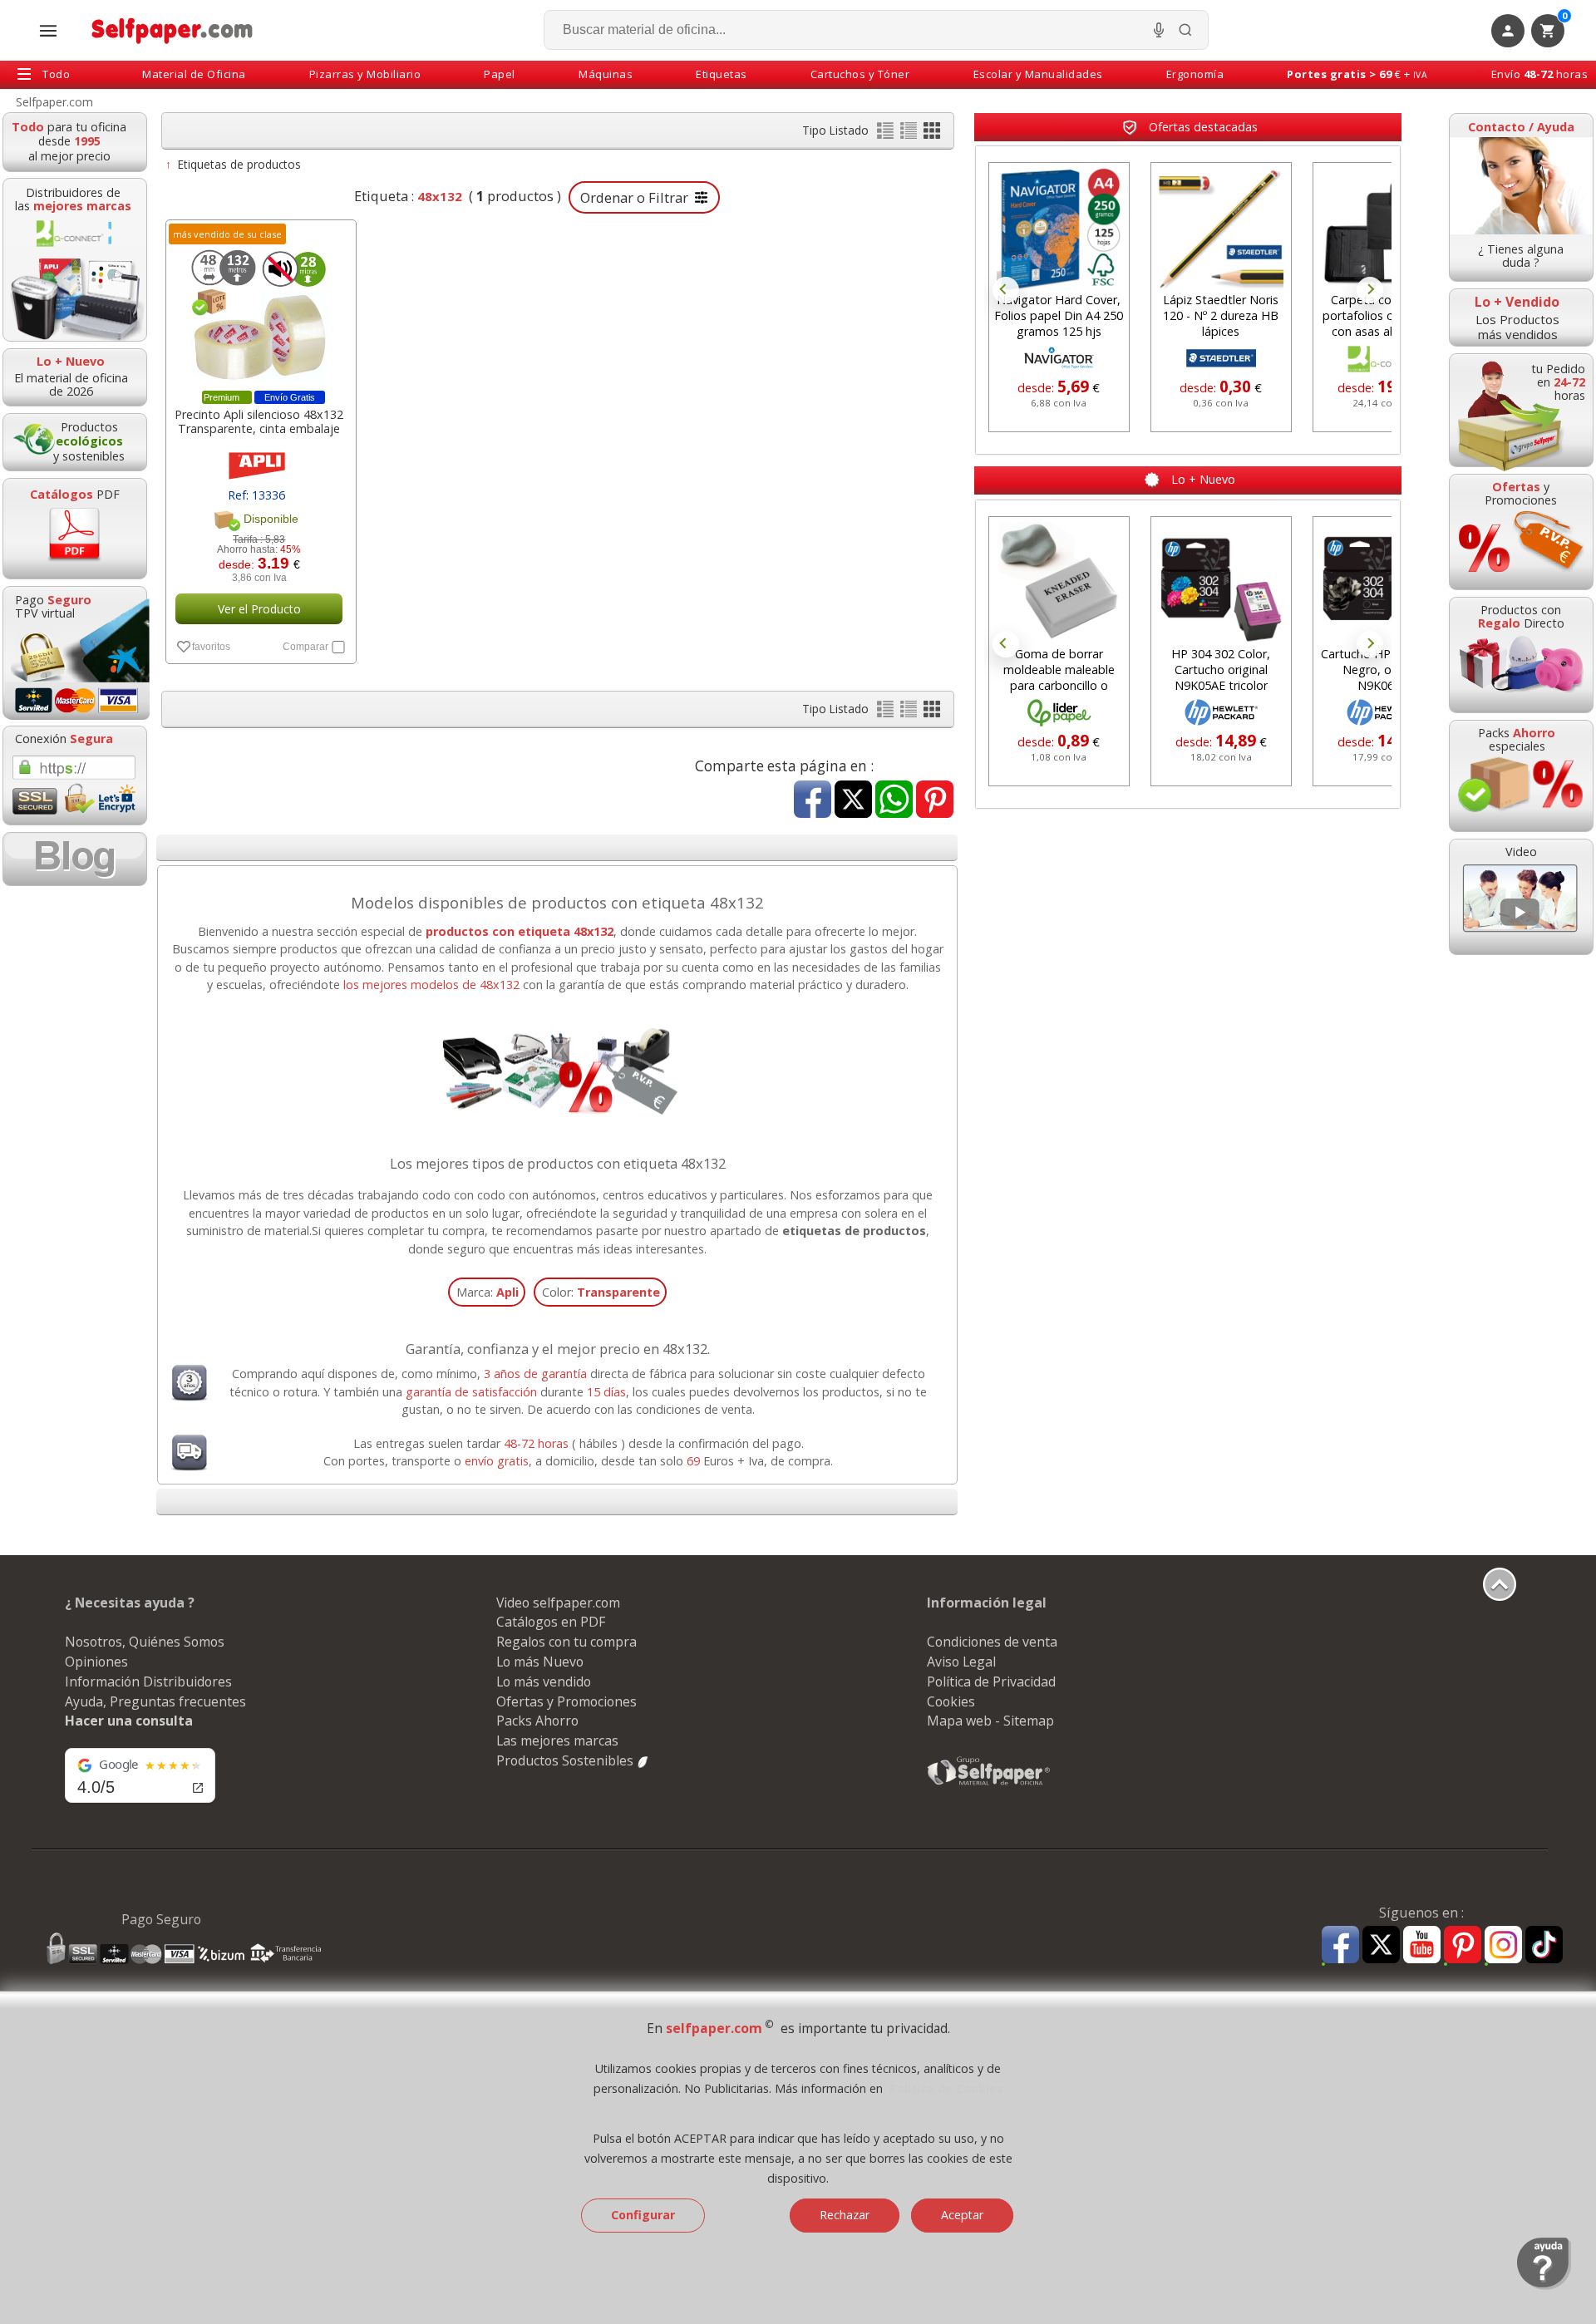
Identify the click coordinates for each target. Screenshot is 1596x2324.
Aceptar (962, 2215)
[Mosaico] (932, 134)
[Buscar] (1185, 30)
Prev (1006, 290)
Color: (601, 1292)
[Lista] (887, 134)
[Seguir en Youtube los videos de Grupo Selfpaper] (1422, 1945)
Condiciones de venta (992, 1642)
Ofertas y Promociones (566, 1701)
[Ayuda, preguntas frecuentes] (1544, 2286)
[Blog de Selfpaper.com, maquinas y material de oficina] (75, 859)
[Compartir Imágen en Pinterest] (935, 801)
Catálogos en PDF (551, 1622)
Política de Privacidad (991, 1681)
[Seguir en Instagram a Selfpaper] (1503, 1947)
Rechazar (845, 2215)
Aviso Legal (961, 1662)
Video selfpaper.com (558, 1603)
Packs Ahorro (537, 1721)
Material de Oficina (194, 74)
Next (1370, 290)
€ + (1357, 74)
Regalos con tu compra (566, 1642)
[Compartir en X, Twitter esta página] (853, 801)
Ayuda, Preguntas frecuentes (155, 1701)
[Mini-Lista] (910, 134)
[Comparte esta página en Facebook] (813, 801)
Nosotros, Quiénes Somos (145, 1642)
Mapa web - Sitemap (990, 1721)
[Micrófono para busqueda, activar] (1159, 30)
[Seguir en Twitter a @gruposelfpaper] (1381, 1945)
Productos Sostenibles (566, 1760)
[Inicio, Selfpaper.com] (172, 30)
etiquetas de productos (854, 1231)
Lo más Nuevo (540, 1662)
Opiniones (96, 1662)
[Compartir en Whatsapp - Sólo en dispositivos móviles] (894, 801)
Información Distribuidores (148, 1681)
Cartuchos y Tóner (860, 74)
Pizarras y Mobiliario (365, 74)
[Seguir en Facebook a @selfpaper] (1340, 1947)
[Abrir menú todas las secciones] (48, 31)
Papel (500, 74)
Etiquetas (722, 74)
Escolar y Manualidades (1038, 74)
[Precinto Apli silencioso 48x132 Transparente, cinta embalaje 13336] (259, 309)
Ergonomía (1195, 74)
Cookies (951, 1701)
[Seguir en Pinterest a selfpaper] (1463, 1947)
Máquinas (606, 74)
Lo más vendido (544, 1681)
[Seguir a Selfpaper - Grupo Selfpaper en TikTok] (1544, 1945)
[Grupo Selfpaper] (989, 1785)
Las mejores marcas (557, 1741)
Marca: (488, 1292)
